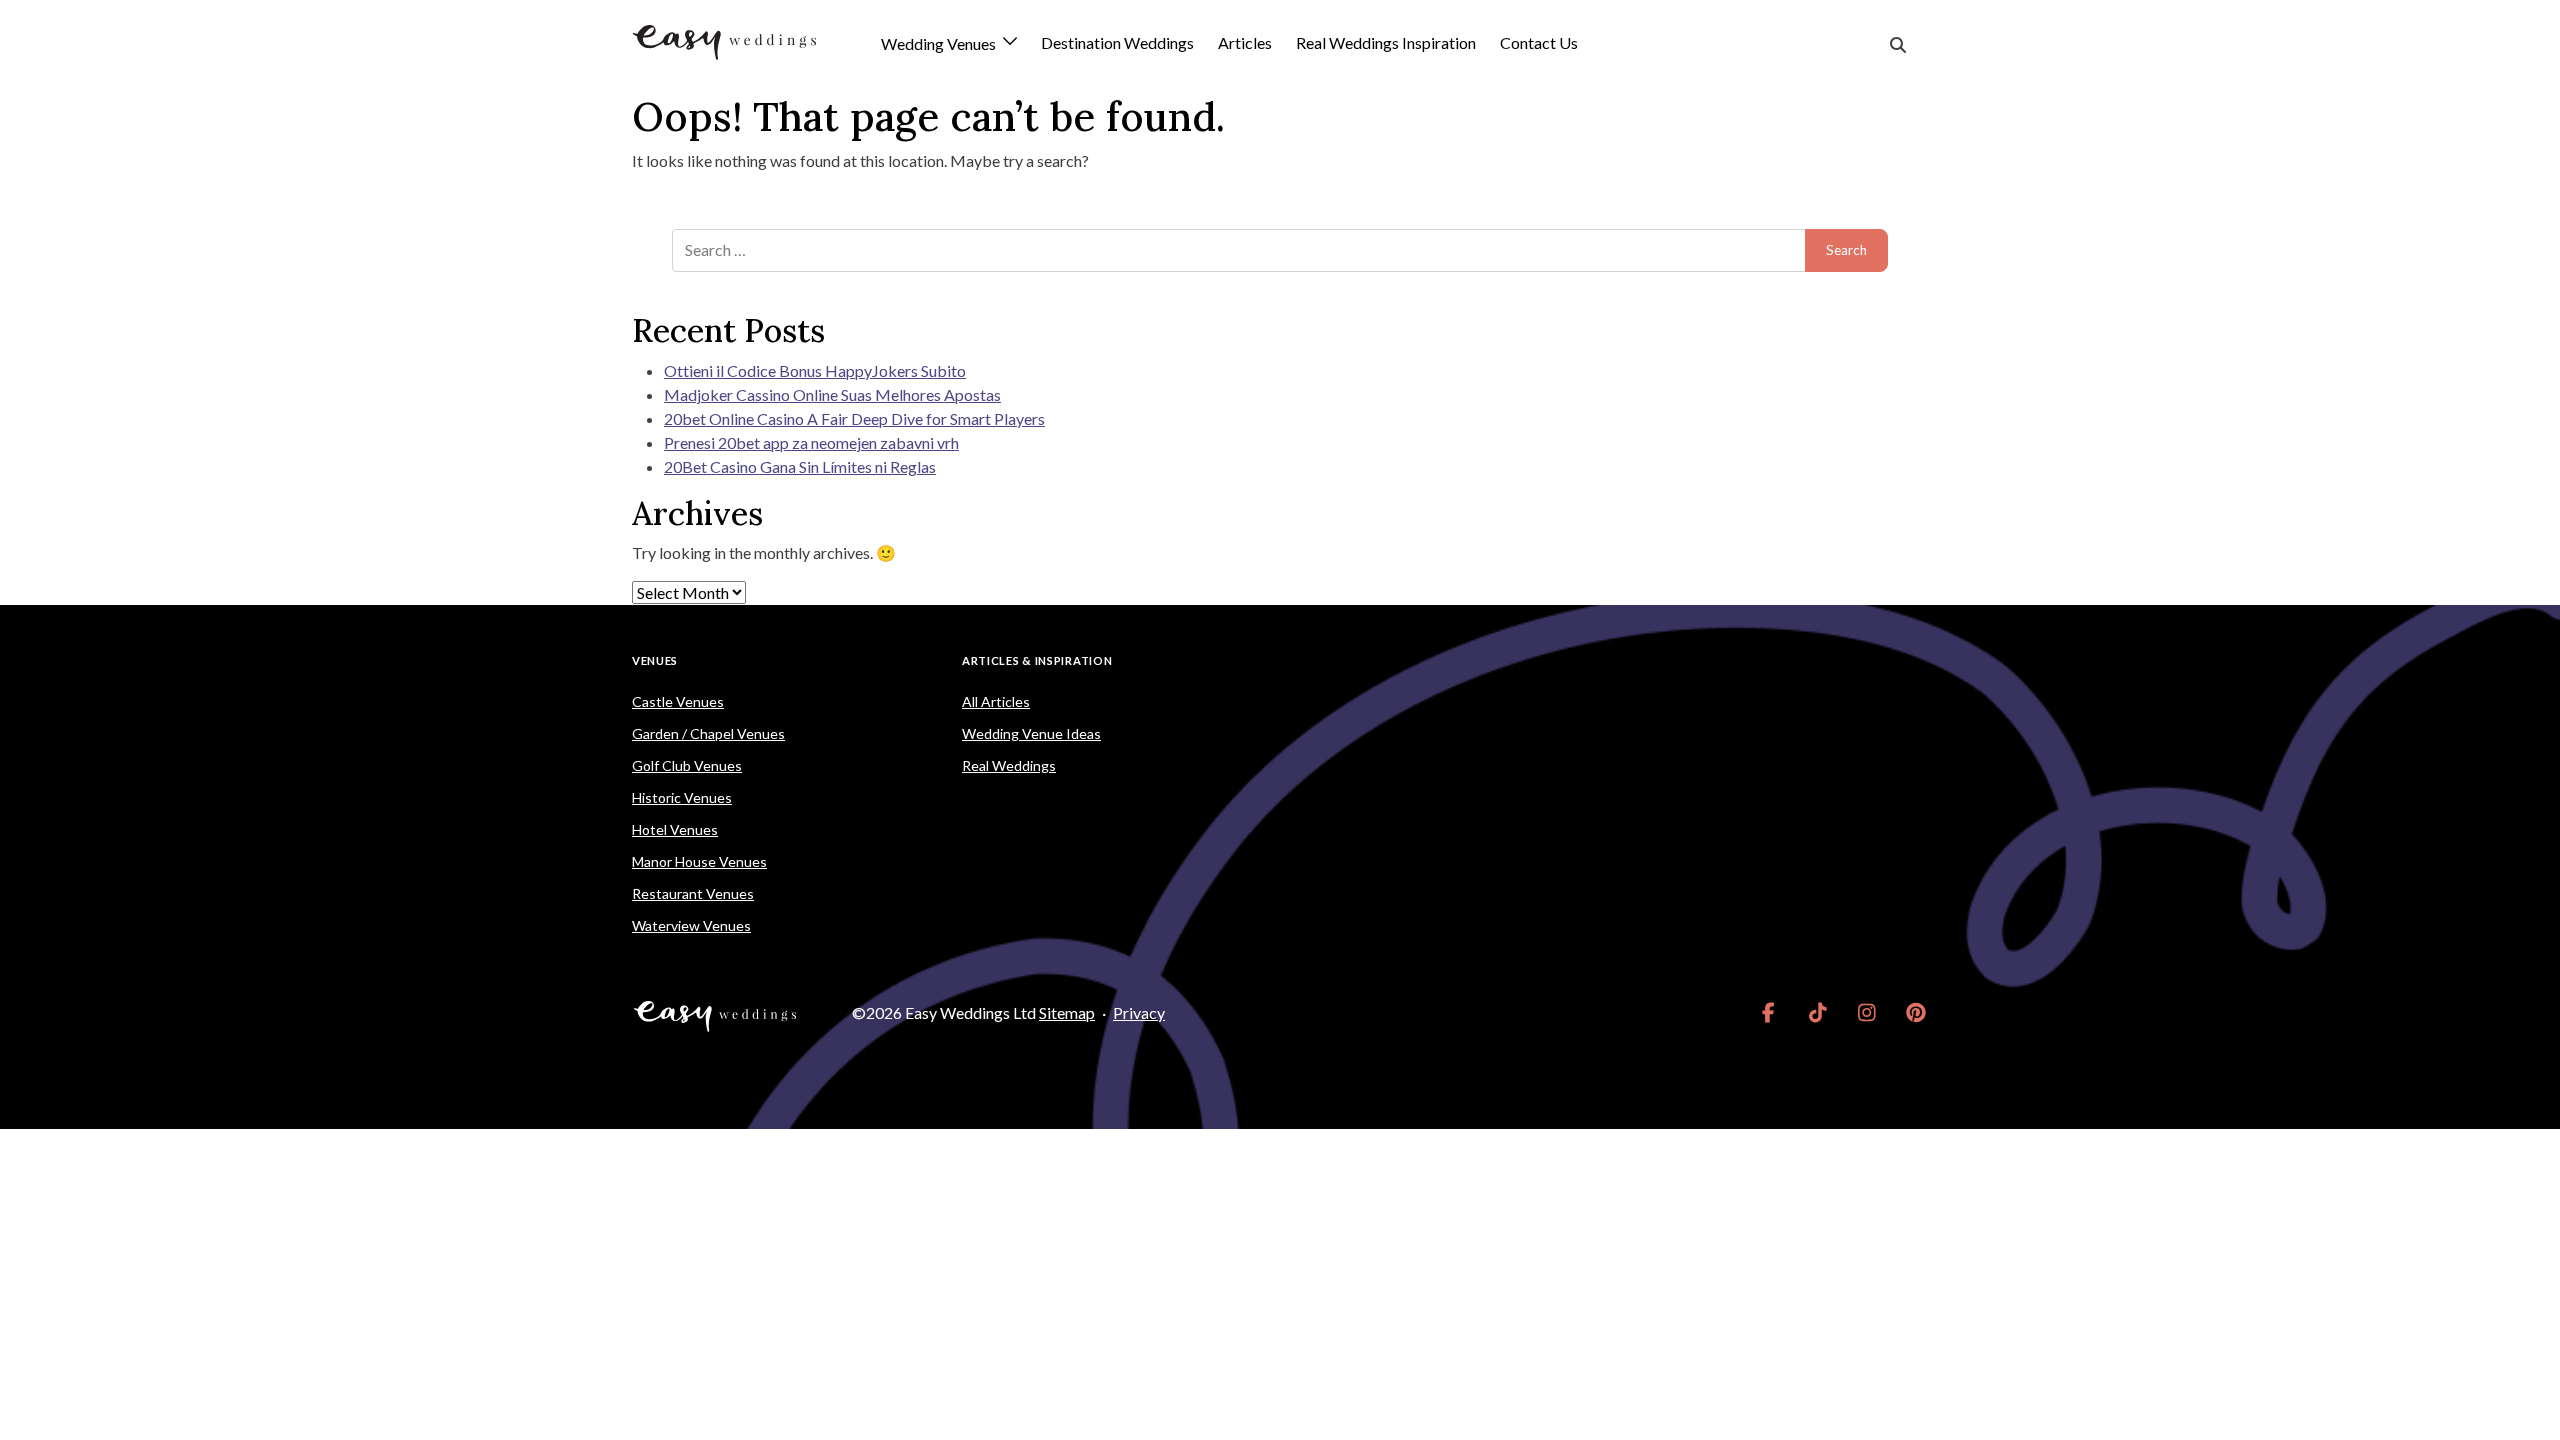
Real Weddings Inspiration (1386, 42)
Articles (1245, 42)
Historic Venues (682, 797)
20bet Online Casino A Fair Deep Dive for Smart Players (854, 418)
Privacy (1139, 1012)
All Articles (996, 701)
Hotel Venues (675, 829)
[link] (1768, 1013)
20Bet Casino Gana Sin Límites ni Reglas (800, 466)
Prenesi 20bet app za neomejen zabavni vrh (811, 442)
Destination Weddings (1117, 42)
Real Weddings (1009, 765)
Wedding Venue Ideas (1031, 733)
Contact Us (1539, 42)
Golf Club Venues (687, 765)
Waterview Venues (691, 925)
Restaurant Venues (693, 893)
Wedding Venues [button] (940, 44)
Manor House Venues (699, 861)
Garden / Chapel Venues (708, 733)
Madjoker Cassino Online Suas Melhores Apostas (832, 394)
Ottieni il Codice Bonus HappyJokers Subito (815, 370)
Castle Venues (678, 701)
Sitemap (1067, 1012)
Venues (655, 660)
